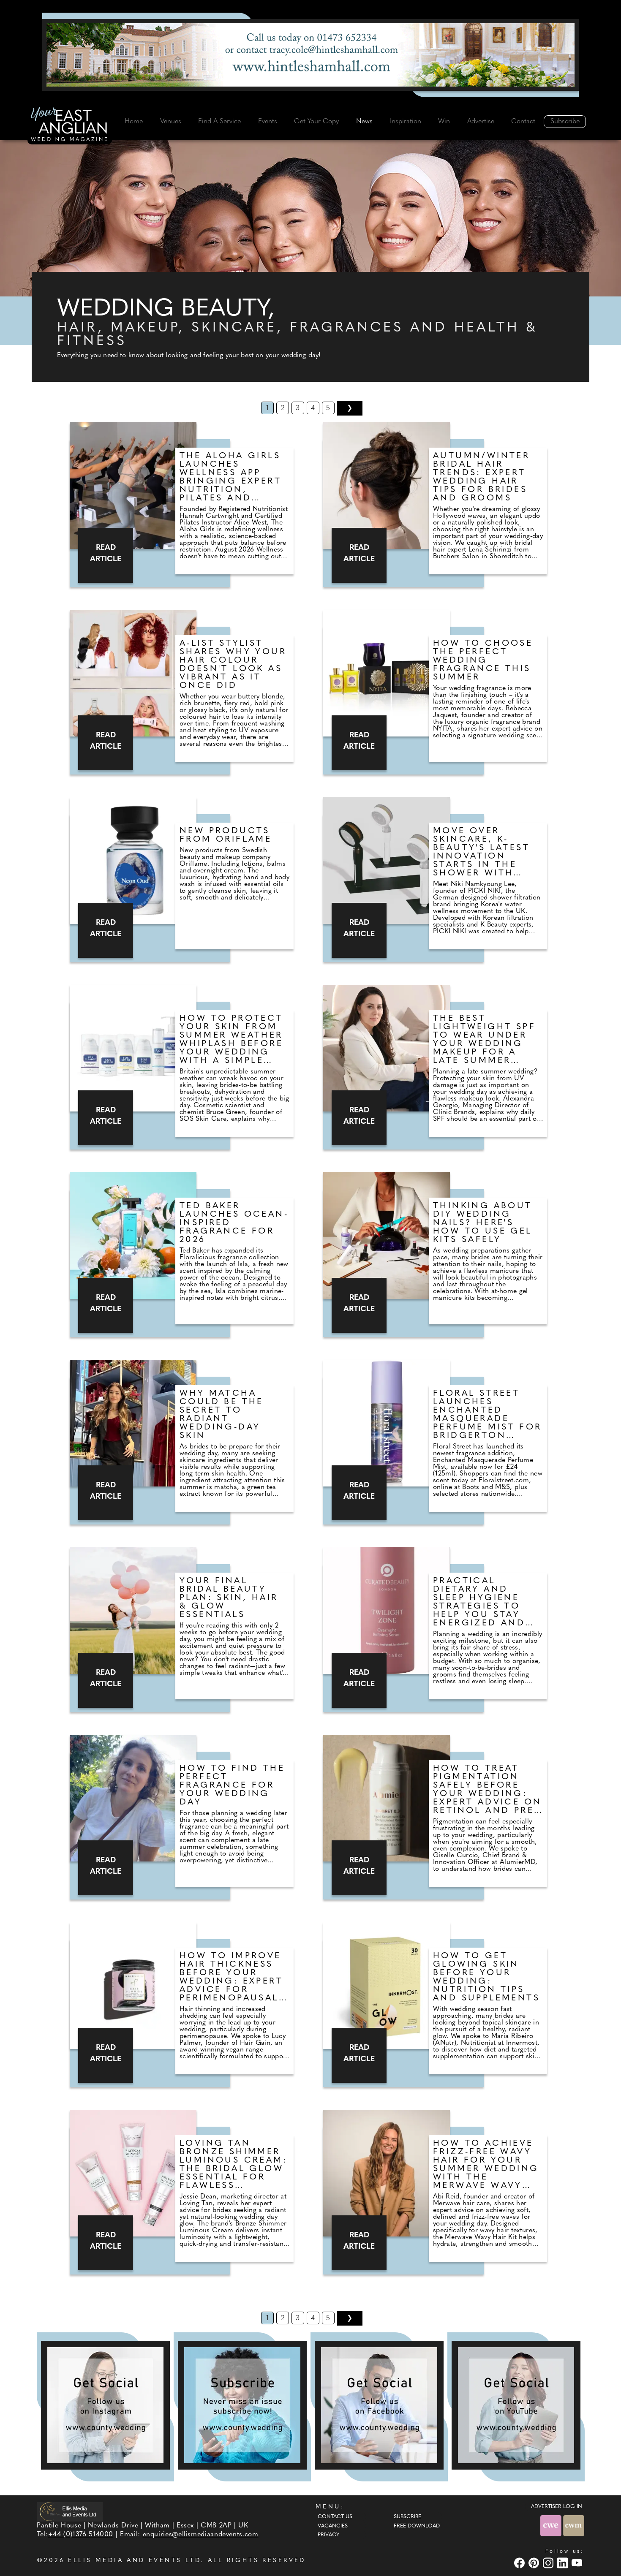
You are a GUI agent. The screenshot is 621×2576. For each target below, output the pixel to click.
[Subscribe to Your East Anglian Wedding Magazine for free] (242, 2405)
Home (134, 122)
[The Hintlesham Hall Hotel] (310, 55)
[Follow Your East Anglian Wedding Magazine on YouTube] (516, 2405)
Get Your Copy (316, 122)
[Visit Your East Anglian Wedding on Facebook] (520, 2563)
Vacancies (333, 2526)
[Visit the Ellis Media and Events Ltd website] (70, 2512)
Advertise (481, 122)
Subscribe (565, 122)
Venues (171, 122)
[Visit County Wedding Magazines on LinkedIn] (564, 2563)
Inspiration (406, 122)
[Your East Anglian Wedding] (70, 125)
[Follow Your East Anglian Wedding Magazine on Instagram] (105, 2405)
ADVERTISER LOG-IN (557, 2507)
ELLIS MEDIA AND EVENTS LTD (134, 2561)
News (364, 122)
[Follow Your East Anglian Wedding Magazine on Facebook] (379, 2405)
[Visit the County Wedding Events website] (552, 2526)
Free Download (417, 2526)
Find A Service (219, 122)
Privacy (328, 2535)
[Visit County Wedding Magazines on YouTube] (578, 2563)
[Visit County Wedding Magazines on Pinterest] (535, 2563)
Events (268, 122)
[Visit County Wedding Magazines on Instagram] (549, 2563)
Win (444, 122)
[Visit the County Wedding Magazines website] (574, 2526)
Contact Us (335, 2517)
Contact (523, 122)
